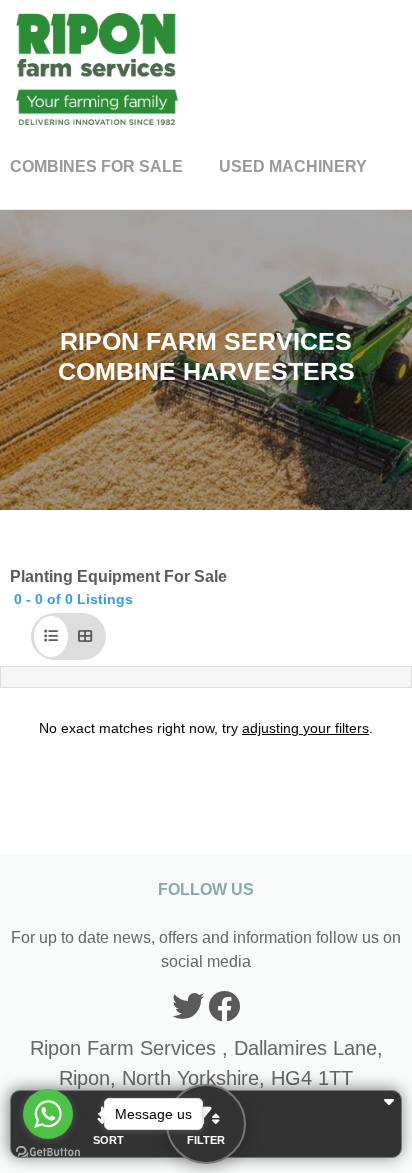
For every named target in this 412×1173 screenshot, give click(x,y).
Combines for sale (96, 166)
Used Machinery (293, 166)
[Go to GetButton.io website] (48, 1152)
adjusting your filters (305, 728)
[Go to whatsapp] (48, 1114)
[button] (51, 636)
